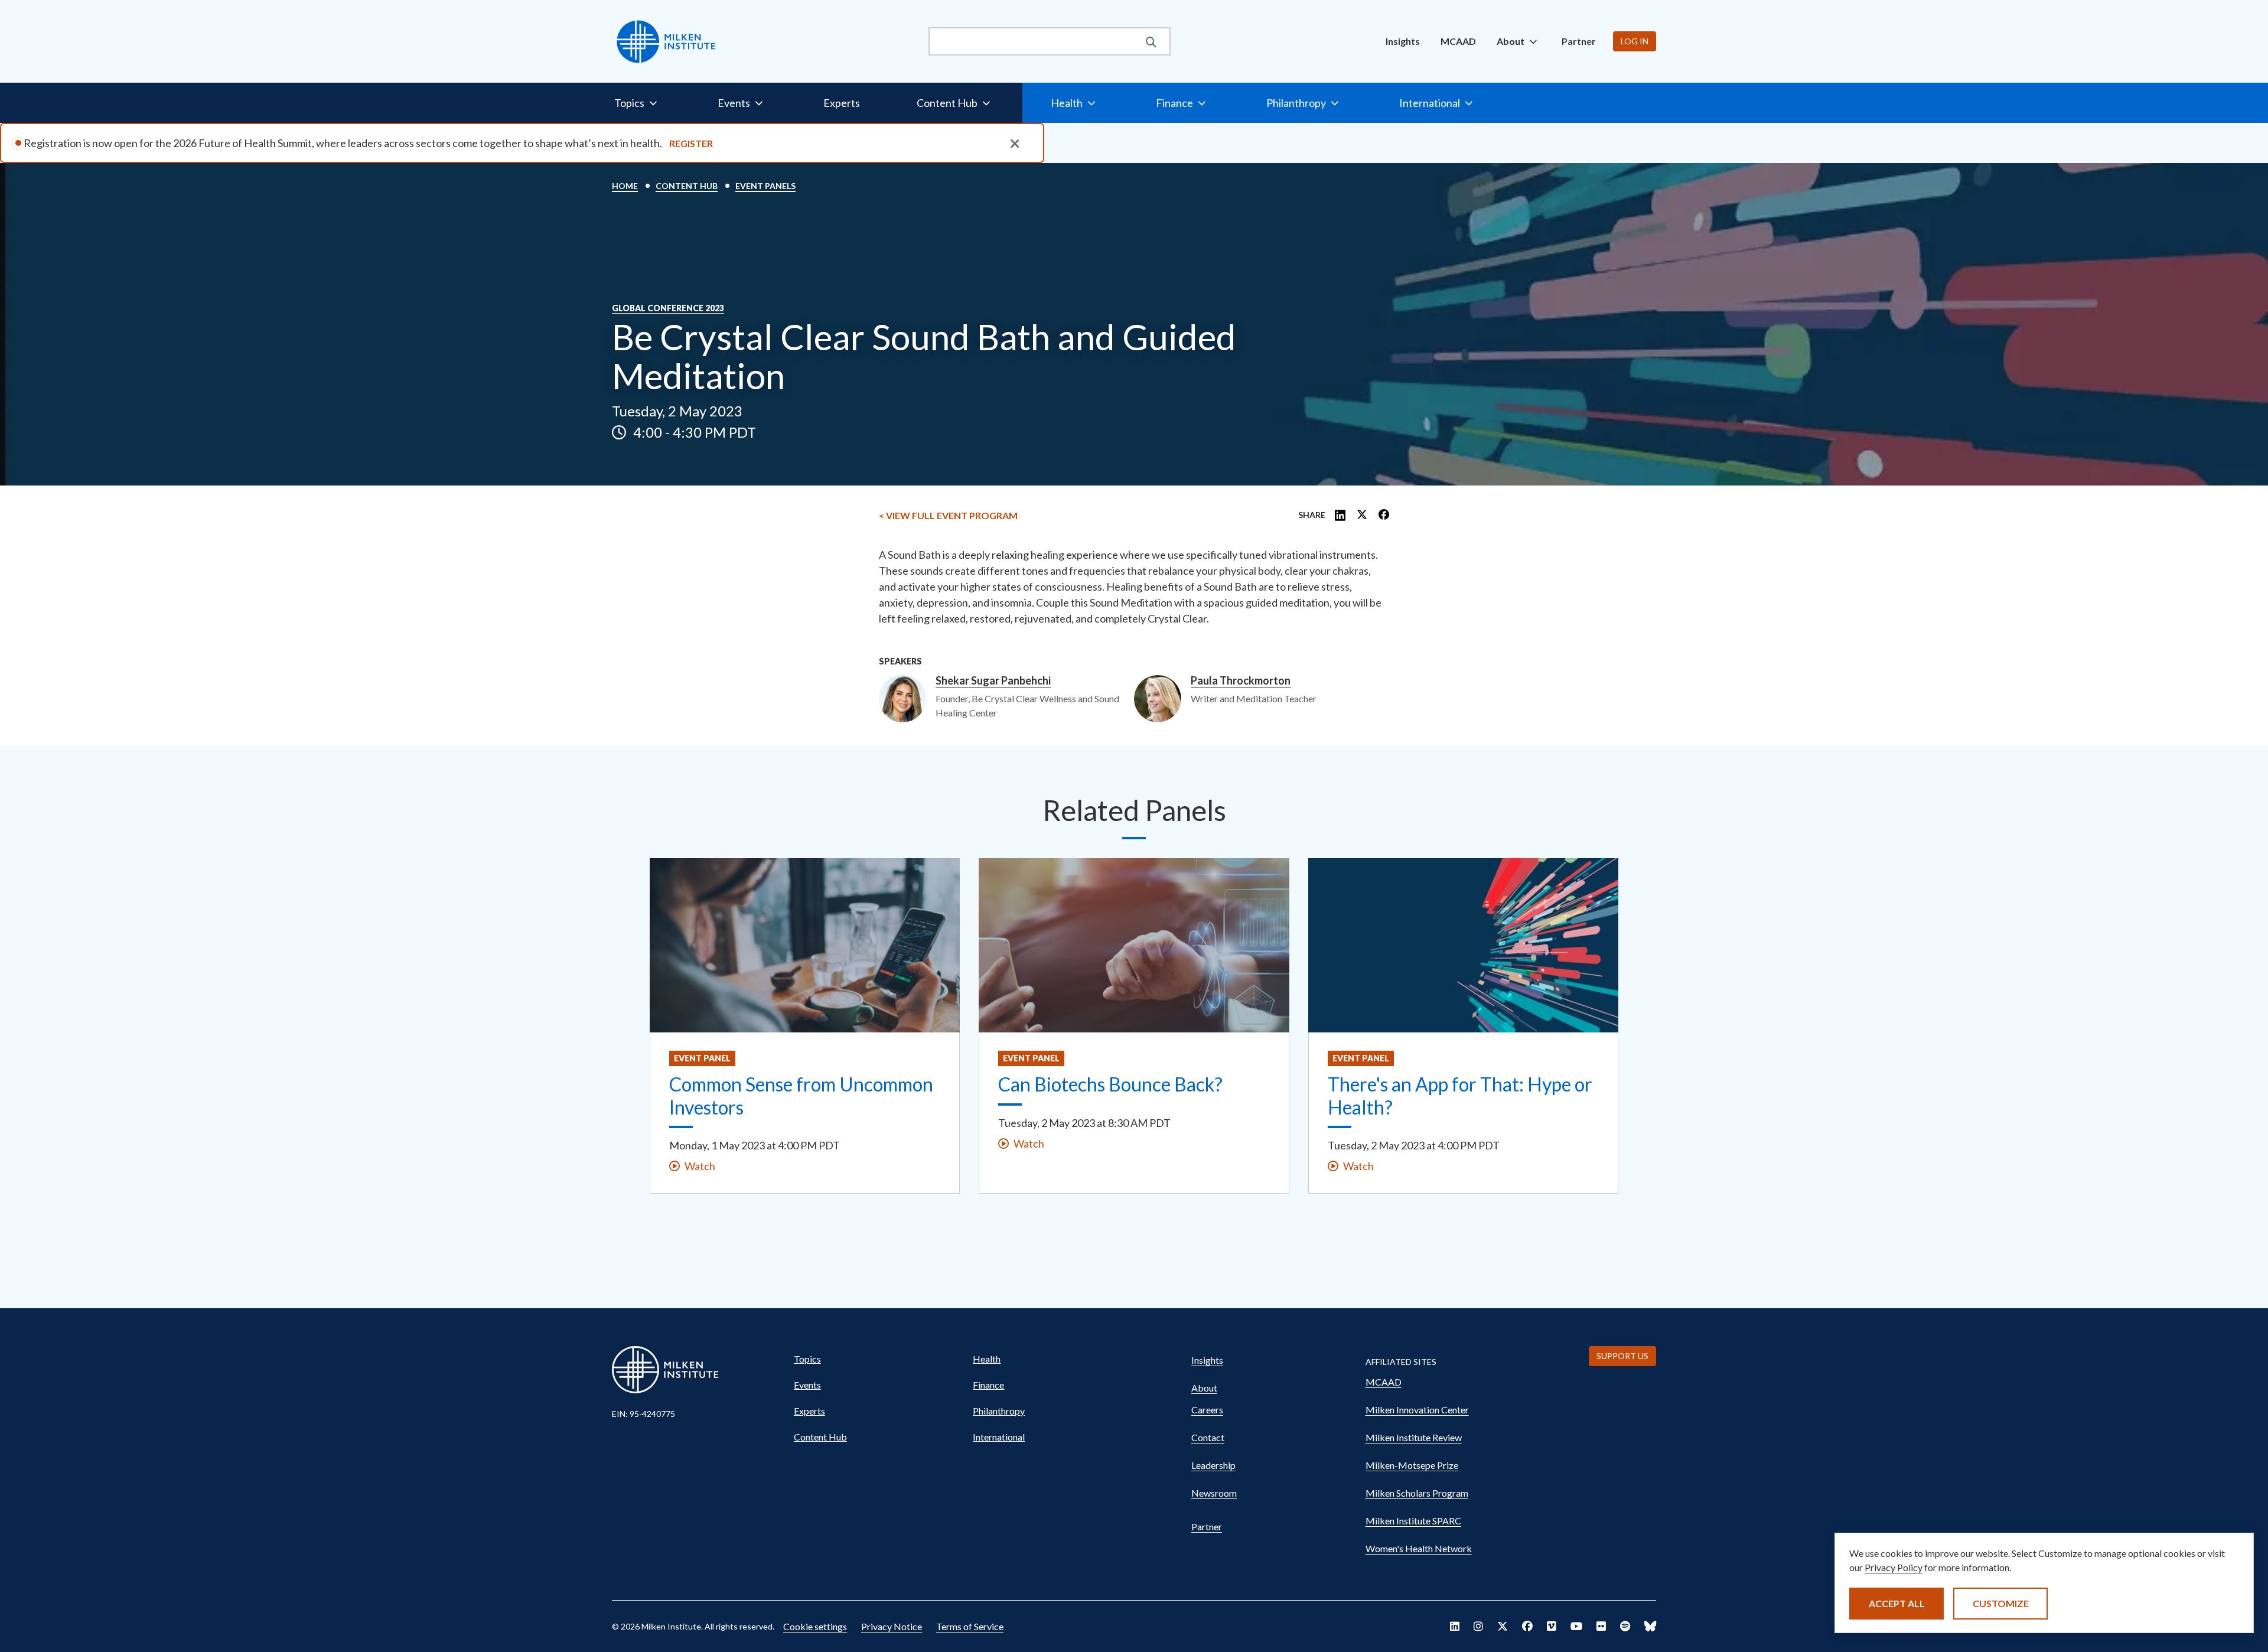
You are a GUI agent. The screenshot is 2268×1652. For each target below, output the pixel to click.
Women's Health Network (1419, 1548)
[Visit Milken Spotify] (1625, 1626)
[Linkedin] (1340, 516)
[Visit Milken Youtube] (1576, 1626)
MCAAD (1458, 41)
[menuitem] (1403, 41)
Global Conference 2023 (668, 308)
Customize (2001, 1603)
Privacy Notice (892, 1626)
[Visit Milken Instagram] (1478, 1626)
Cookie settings (815, 1626)
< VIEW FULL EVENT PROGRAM (948, 515)
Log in (1635, 41)
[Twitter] (1362, 516)
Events (807, 1385)
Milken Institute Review (1414, 1437)
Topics (807, 1359)
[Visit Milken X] (1503, 1626)
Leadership (1213, 1465)
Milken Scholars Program (1417, 1493)
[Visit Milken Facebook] (1527, 1626)
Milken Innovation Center (1417, 1410)
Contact (1208, 1437)
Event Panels (765, 186)
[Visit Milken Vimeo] (1552, 1626)
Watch (700, 1166)
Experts (842, 103)
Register (691, 143)
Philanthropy (999, 1411)
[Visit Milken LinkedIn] (1455, 1626)
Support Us (1622, 1356)
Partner (1579, 41)
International (999, 1437)
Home (625, 186)
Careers (1207, 1410)
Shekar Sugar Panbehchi (993, 681)
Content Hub (687, 186)
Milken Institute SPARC (1413, 1521)
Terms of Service (970, 1626)
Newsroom (1214, 1493)
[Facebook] (1384, 516)
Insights (1403, 41)
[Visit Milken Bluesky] (1650, 1626)
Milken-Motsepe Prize (1412, 1465)
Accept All (1897, 1603)
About (1204, 1388)
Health (987, 1359)
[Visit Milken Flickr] (1601, 1626)
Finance (988, 1385)
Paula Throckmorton (1241, 681)
